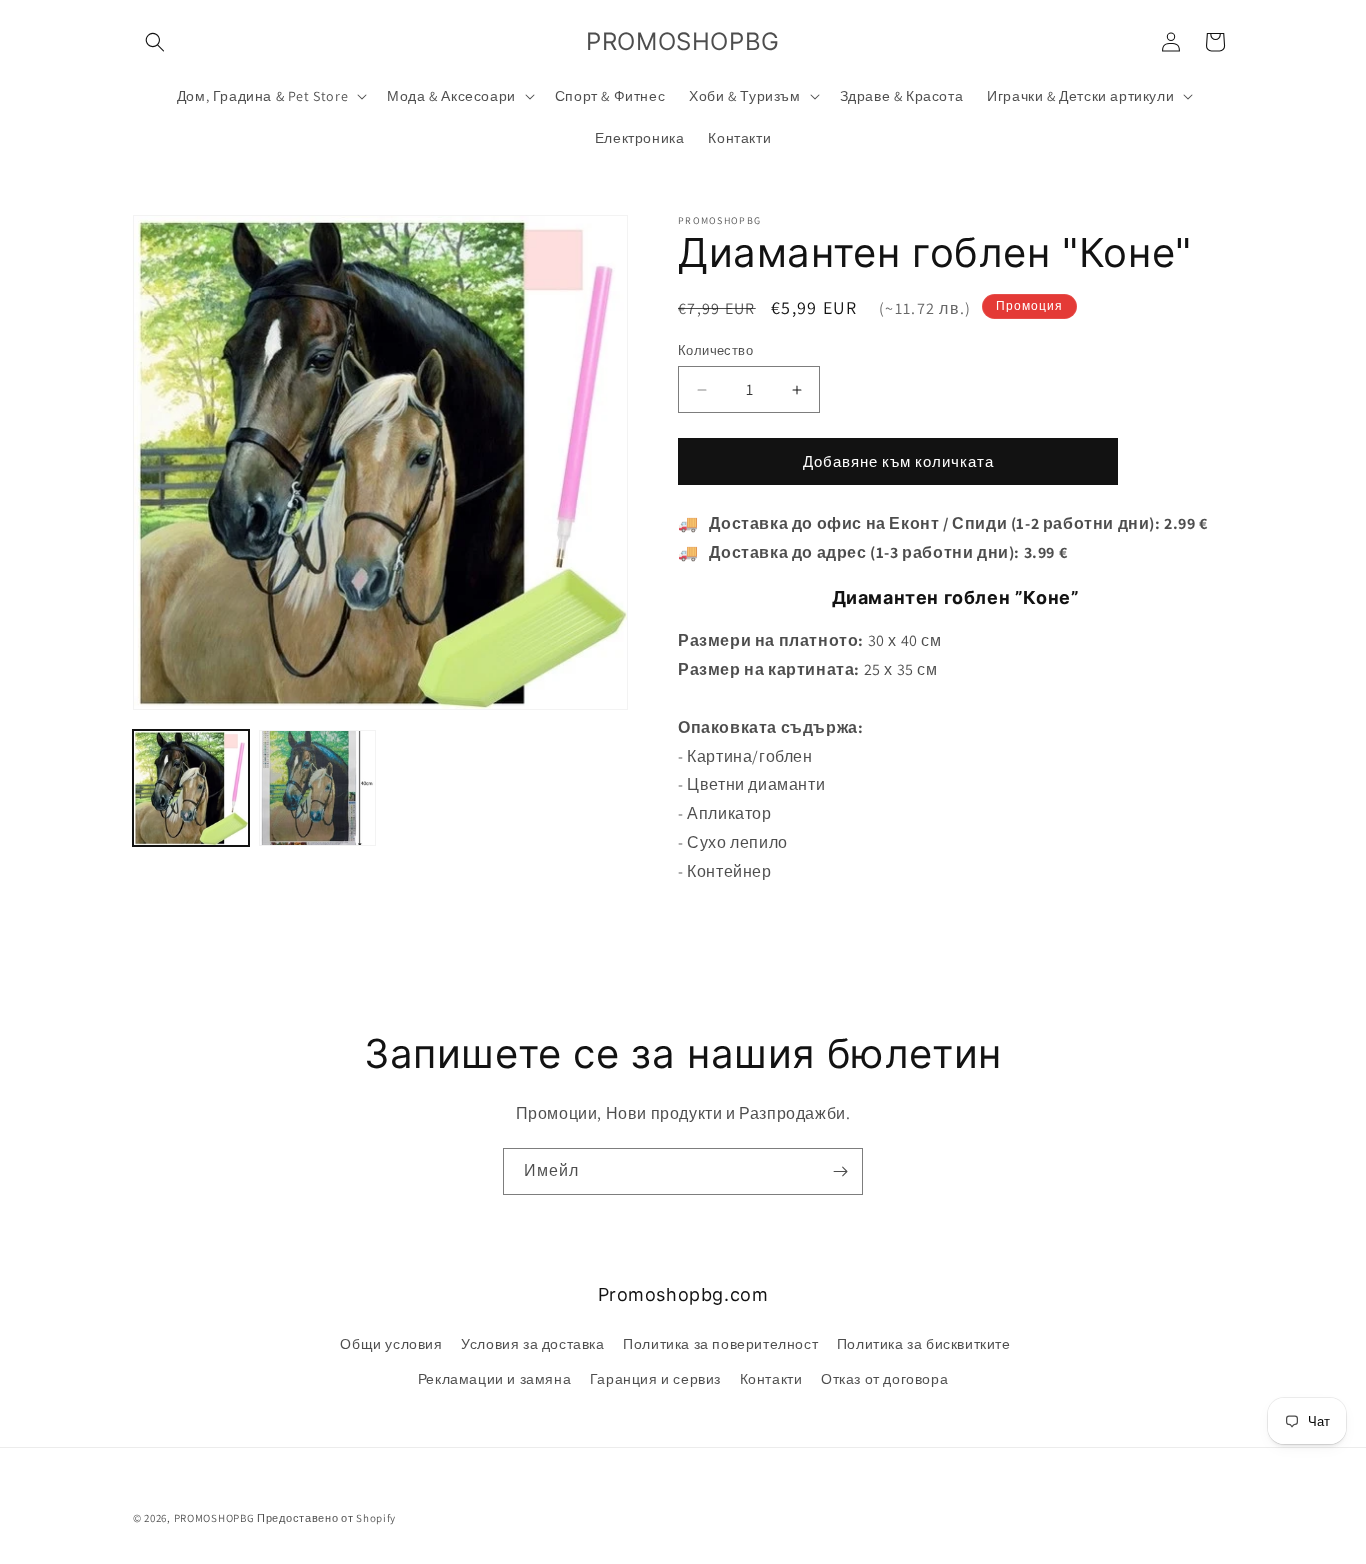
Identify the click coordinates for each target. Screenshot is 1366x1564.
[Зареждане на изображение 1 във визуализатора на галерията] (191, 788)
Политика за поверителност (720, 1344)
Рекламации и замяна (494, 1379)
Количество (715, 350)
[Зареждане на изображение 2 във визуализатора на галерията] (317, 788)
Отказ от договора (884, 1379)
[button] (155, 42)
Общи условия (391, 1344)
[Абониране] (840, 1171)
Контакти (771, 1379)
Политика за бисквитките (924, 1344)
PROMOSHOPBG (214, 1518)
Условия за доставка (532, 1344)
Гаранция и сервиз (655, 1379)
